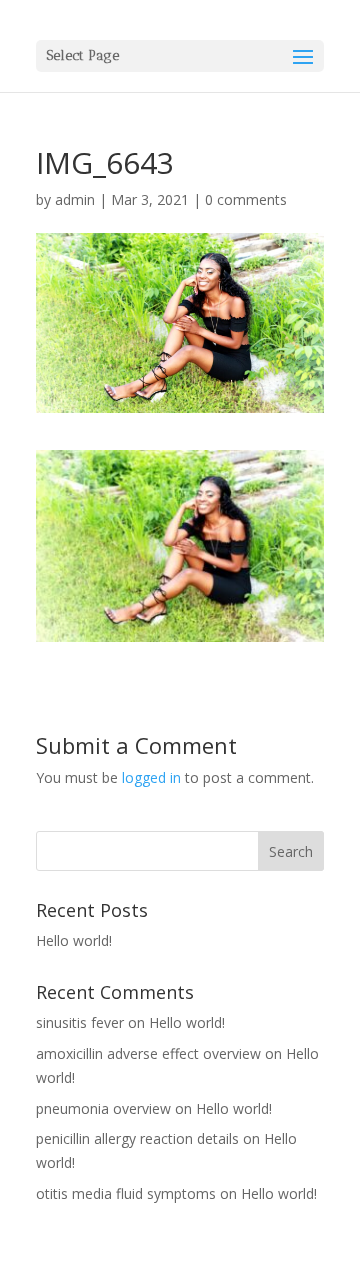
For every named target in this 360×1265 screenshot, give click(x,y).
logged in (151, 777)
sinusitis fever (80, 1022)
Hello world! (74, 940)
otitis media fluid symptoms (126, 1193)
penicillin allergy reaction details (137, 1138)
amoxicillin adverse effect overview (148, 1053)
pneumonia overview (103, 1108)
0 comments (246, 199)
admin (75, 199)
